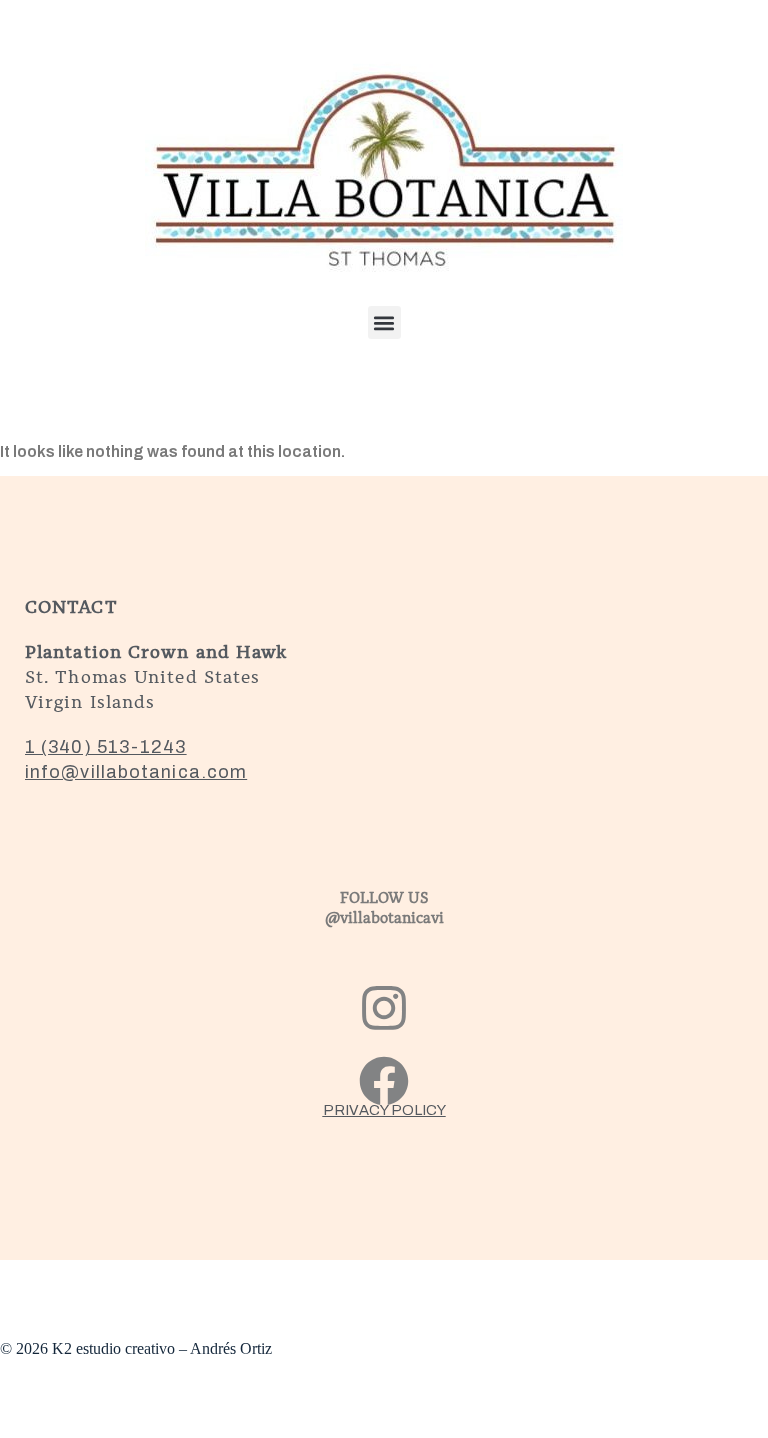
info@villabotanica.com (136, 772)
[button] (384, 322)
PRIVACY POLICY (384, 1110)
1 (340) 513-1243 (106, 747)
